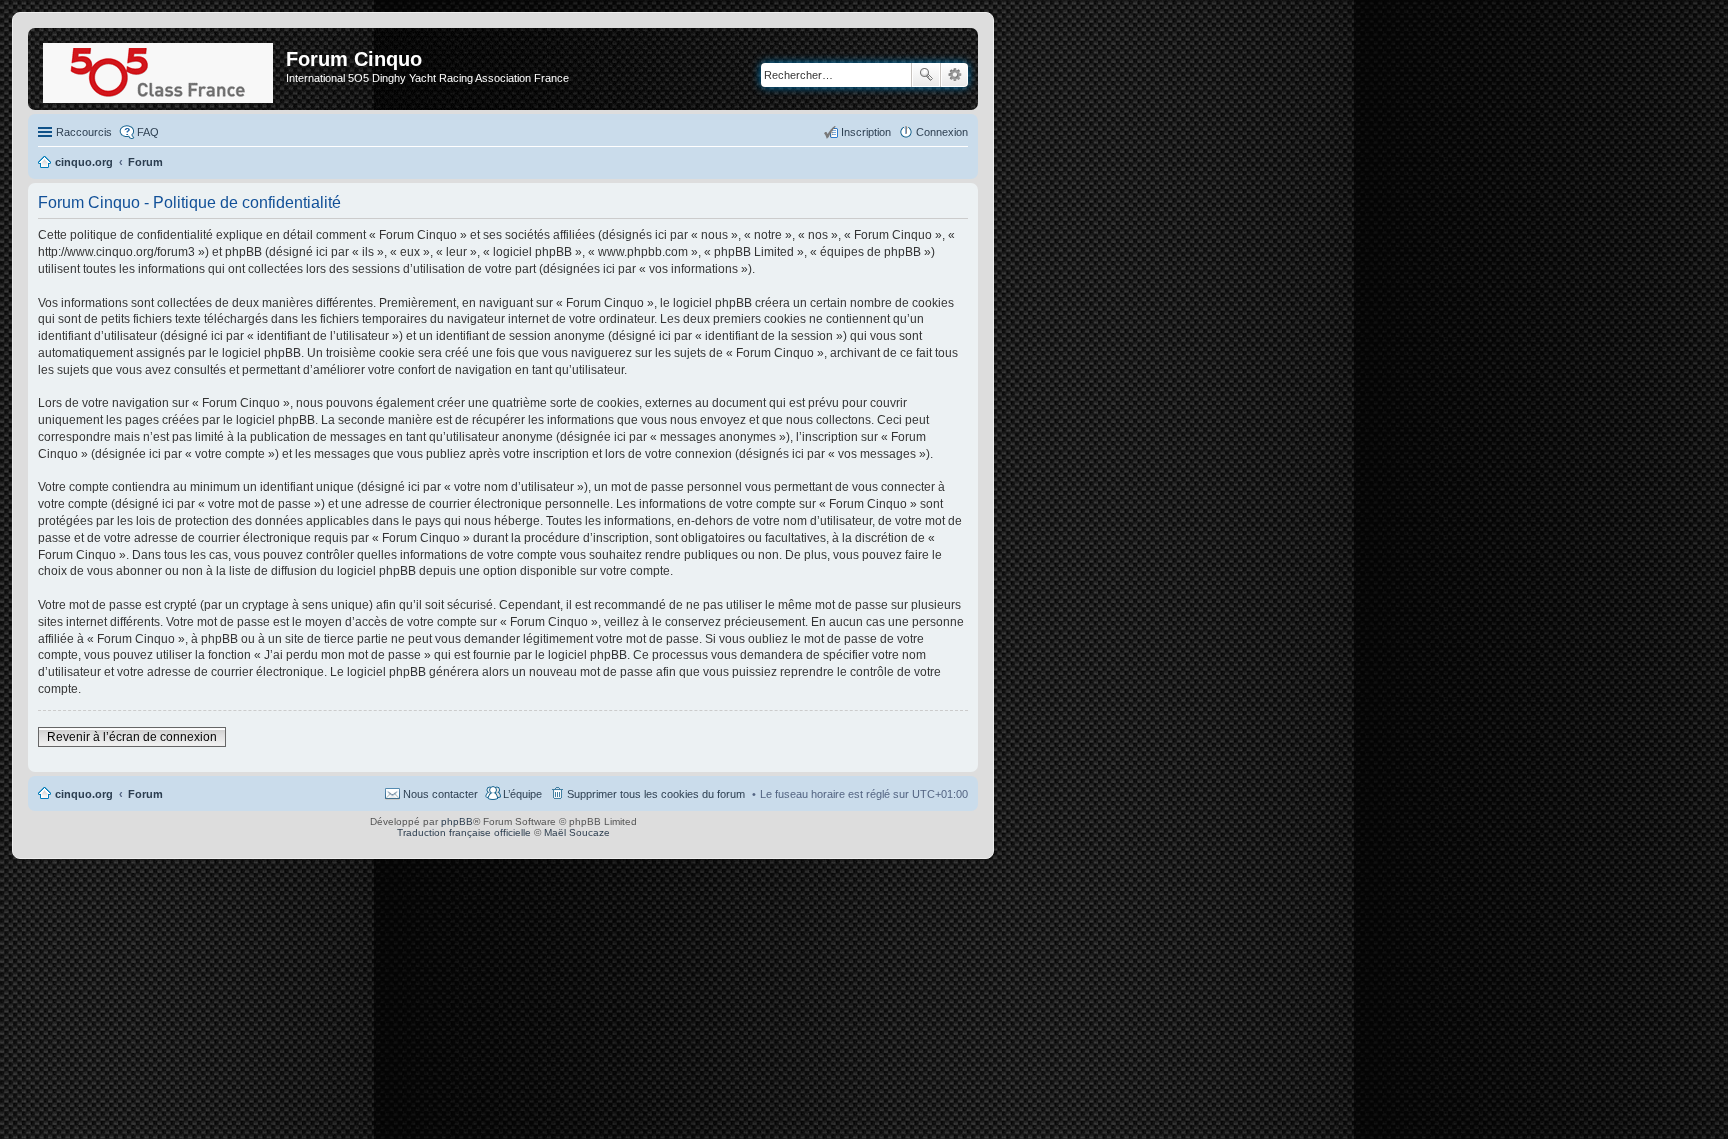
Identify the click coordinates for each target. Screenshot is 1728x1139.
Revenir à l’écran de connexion (132, 737)
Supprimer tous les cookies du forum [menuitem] (656, 794)
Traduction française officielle (464, 832)
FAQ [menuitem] (148, 132)
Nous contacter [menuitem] (440, 794)
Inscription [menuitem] (866, 132)
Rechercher (926, 75)
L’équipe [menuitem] (522, 794)
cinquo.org (84, 794)
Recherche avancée (954, 75)
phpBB (457, 821)
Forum (145, 794)
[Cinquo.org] (159, 69)
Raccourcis (84, 132)
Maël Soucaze (577, 832)
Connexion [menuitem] (942, 132)
